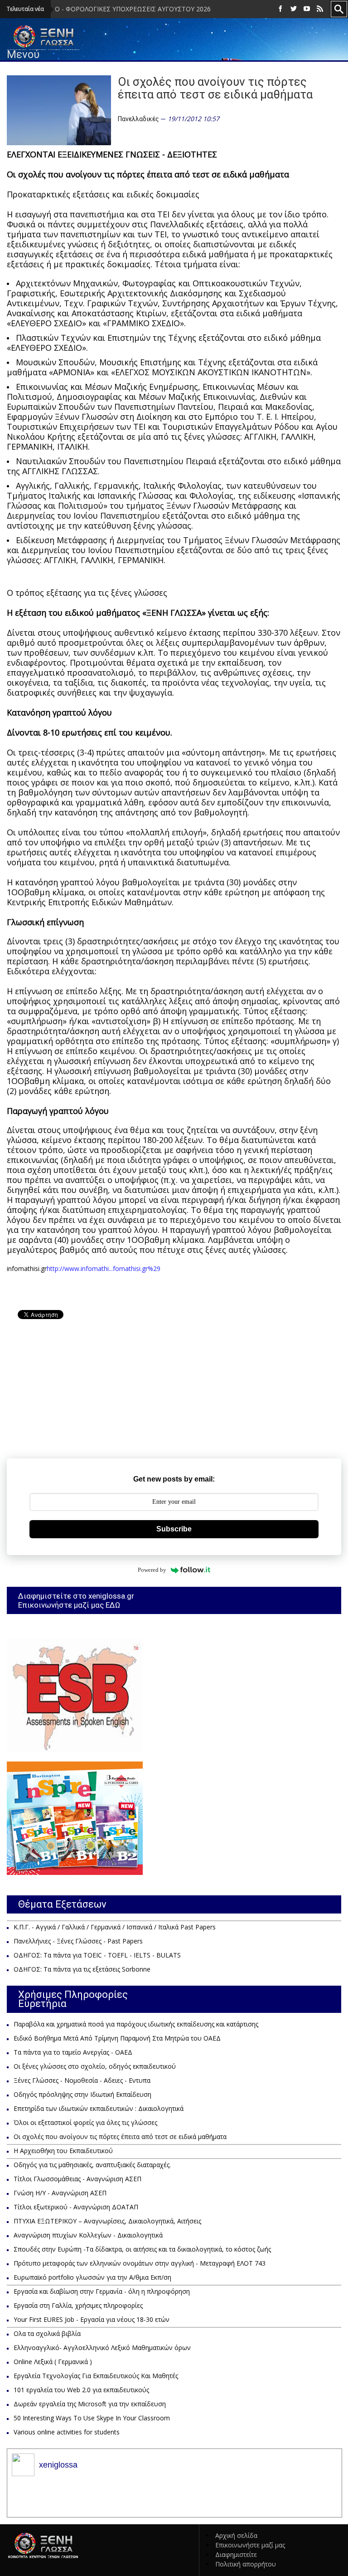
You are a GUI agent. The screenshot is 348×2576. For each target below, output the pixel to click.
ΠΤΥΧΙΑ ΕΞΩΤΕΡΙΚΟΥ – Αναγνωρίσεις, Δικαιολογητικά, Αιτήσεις (107, 2221)
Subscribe (174, 1529)
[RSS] (320, 9)
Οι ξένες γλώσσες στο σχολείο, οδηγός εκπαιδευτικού (95, 2066)
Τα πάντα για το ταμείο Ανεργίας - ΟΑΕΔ (73, 2052)
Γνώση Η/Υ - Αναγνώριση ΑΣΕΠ (60, 2193)
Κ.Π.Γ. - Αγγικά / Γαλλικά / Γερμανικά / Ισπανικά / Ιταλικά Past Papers (115, 1927)
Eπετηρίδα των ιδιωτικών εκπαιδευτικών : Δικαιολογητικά (99, 2108)
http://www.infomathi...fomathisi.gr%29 (104, 1268)
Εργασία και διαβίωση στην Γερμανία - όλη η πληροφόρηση (102, 2291)
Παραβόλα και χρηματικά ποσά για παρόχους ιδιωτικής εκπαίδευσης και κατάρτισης (136, 2024)
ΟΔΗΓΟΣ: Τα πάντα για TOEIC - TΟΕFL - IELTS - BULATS (97, 1955)
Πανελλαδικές (138, 119)
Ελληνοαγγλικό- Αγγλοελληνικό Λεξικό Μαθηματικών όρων (102, 2348)
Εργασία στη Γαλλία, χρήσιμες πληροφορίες (78, 2305)
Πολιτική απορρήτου (246, 2564)
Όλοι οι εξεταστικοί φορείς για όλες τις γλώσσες (85, 2122)
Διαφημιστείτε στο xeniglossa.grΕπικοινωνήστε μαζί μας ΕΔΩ (76, 1600)
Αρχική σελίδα (236, 2535)
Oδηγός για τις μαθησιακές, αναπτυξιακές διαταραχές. (92, 2165)
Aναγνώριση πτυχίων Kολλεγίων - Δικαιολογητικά (88, 2235)
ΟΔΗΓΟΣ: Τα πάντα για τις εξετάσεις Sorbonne (82, 1969)
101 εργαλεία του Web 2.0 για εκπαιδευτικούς (81, 2390)
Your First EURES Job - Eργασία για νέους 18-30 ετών (92, 2319)
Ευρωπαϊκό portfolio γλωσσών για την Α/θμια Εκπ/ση (92, 2277)
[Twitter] (294, 9)
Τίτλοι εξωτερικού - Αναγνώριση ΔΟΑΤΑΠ (76, 2207)
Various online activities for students (67, 2432)
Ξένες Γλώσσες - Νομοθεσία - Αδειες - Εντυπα (82, 2080)
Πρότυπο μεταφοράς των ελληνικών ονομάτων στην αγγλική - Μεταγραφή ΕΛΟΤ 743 (140, 2263)
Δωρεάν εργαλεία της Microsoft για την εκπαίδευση (90, 2404)
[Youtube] (307, 9)
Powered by (152, 1570)
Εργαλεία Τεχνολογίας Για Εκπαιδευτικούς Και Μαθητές (96, 2376)
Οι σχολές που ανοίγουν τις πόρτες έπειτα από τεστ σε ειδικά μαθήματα (120, 2137)
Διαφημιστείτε (236, 2554)
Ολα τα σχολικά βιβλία (47, 2333)
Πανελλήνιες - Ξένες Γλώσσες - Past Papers (78, 1941)
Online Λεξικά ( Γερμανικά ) (53, 2362)
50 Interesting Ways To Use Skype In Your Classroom (92, 2418)
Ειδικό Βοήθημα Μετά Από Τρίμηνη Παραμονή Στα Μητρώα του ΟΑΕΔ (117, 2038)
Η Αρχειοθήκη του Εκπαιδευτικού (63, 2151)
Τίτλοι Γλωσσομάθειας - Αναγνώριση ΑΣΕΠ (77, 2179)
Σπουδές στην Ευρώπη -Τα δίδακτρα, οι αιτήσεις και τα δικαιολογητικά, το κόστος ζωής (142, 2249)
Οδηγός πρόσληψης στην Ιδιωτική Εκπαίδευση (82, 2094)
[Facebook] (280, 9)
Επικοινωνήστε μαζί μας (250, 2545)
